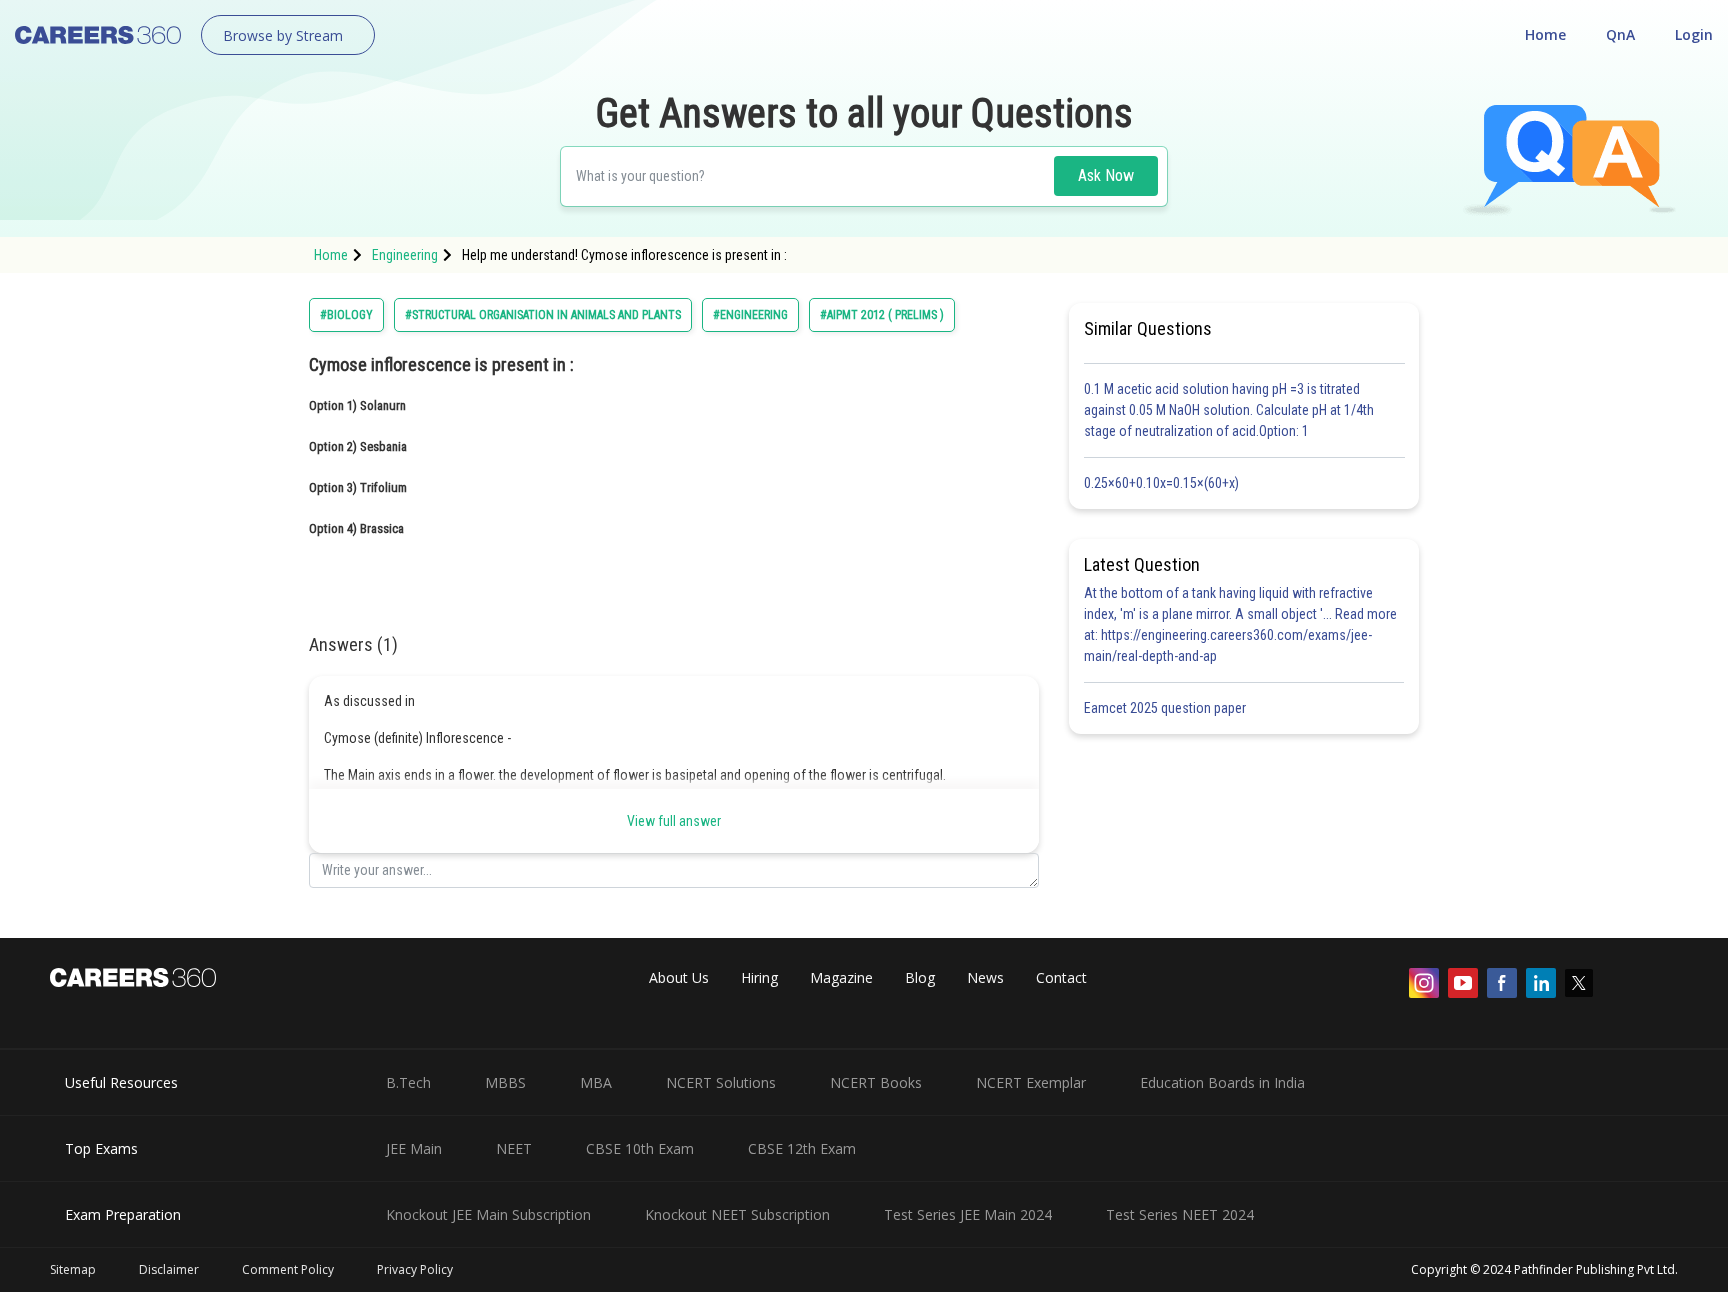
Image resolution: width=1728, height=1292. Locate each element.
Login (1694, 34)
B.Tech (408, 1082)
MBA (596, 1082)
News (985, 977)
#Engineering (750, 315)
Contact (1061, 977)
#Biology (346, 315)
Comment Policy (288, 1269)
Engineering (405, 255)
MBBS (505, 1082)
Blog (920, 977)
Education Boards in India (1222, 1082)
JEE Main (414, 1148)
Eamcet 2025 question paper (1166, 708)
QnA (1620, 34)
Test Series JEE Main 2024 (968, 1214)
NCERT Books (876, 1082)
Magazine (841, 977)
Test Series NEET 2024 (1180, 1214)
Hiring (759, 977)
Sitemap (73, 1269)
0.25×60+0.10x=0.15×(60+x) (1164, 483)
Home (1545, 34)
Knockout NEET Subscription (737, 1214)
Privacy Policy (415, 1269)
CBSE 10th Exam (640, 1148)
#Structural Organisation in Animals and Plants (543, 315)
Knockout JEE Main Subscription (488, 1214)
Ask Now (1106, 175)
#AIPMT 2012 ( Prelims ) (882, 315)
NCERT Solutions (721, 1082)
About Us (679, 977)
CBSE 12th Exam (802, 1148)
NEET (514, 1148)
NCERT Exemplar (1031, 1082)
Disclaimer (169, 1269)
